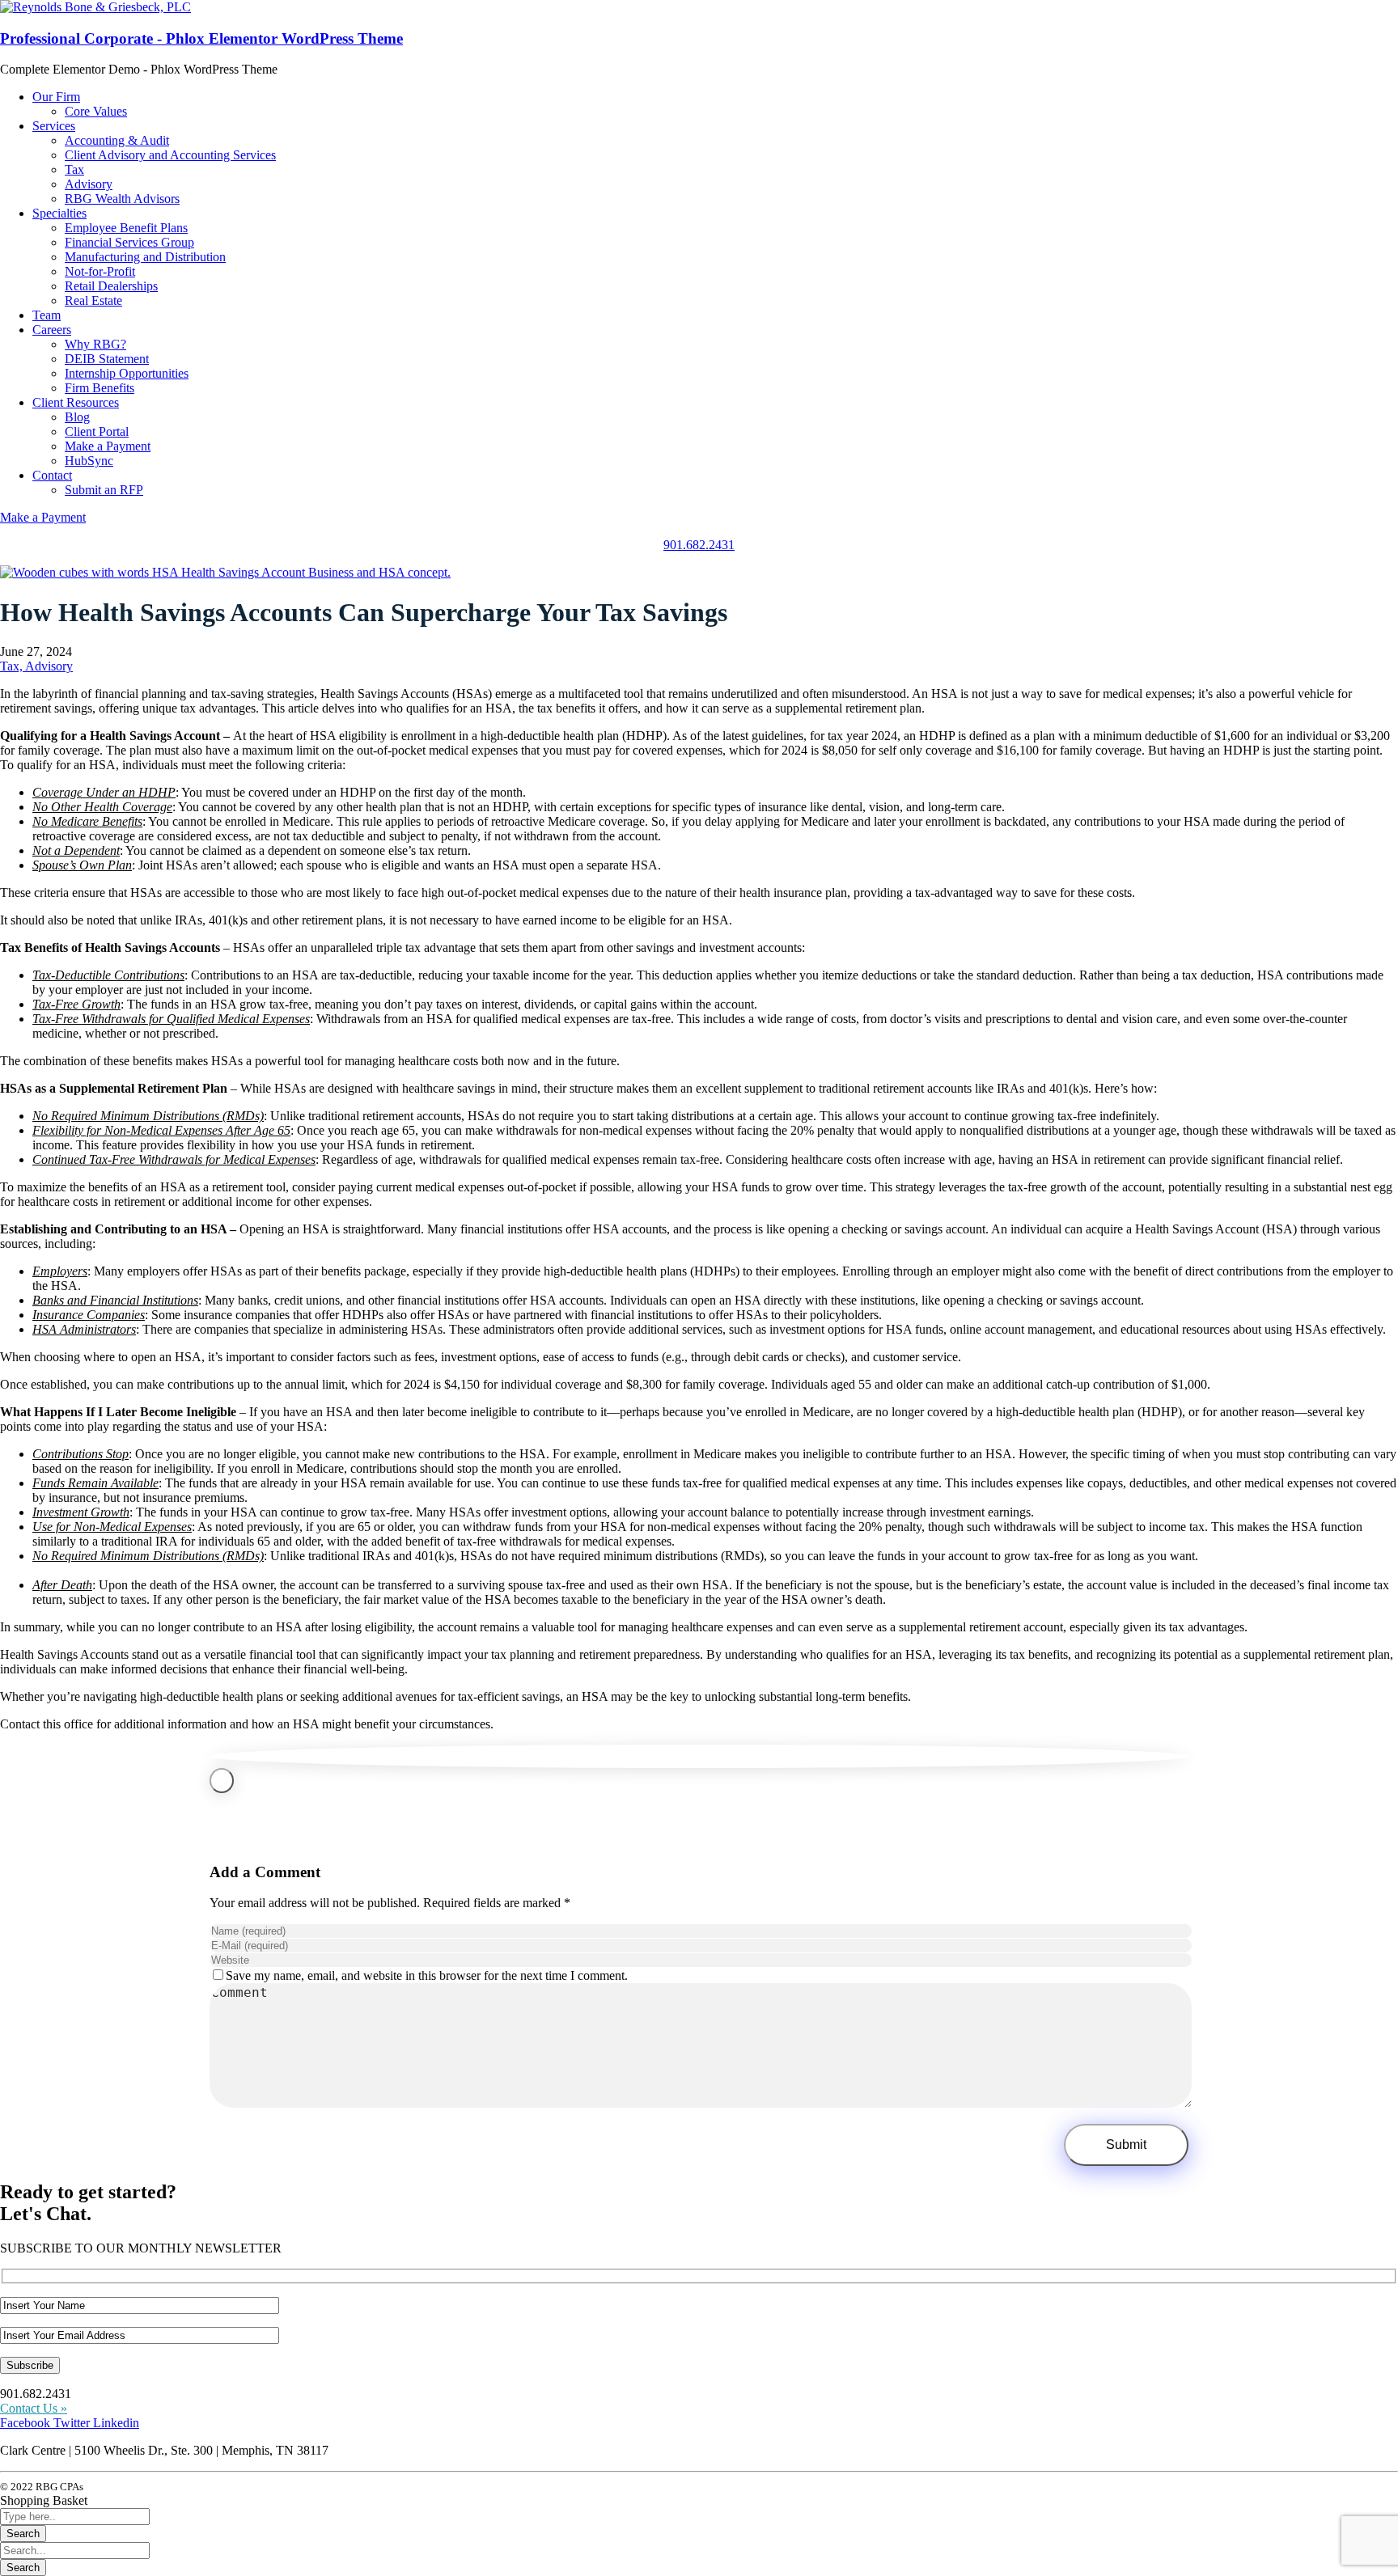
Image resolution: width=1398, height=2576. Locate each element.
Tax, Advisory (36, 666)
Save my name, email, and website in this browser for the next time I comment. (427, 1975)
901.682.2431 (699, 545)
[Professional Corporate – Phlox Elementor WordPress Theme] (95, 7)
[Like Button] (222, 1781)
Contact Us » (34, 2408)
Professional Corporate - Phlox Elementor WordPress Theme (201, 38)
